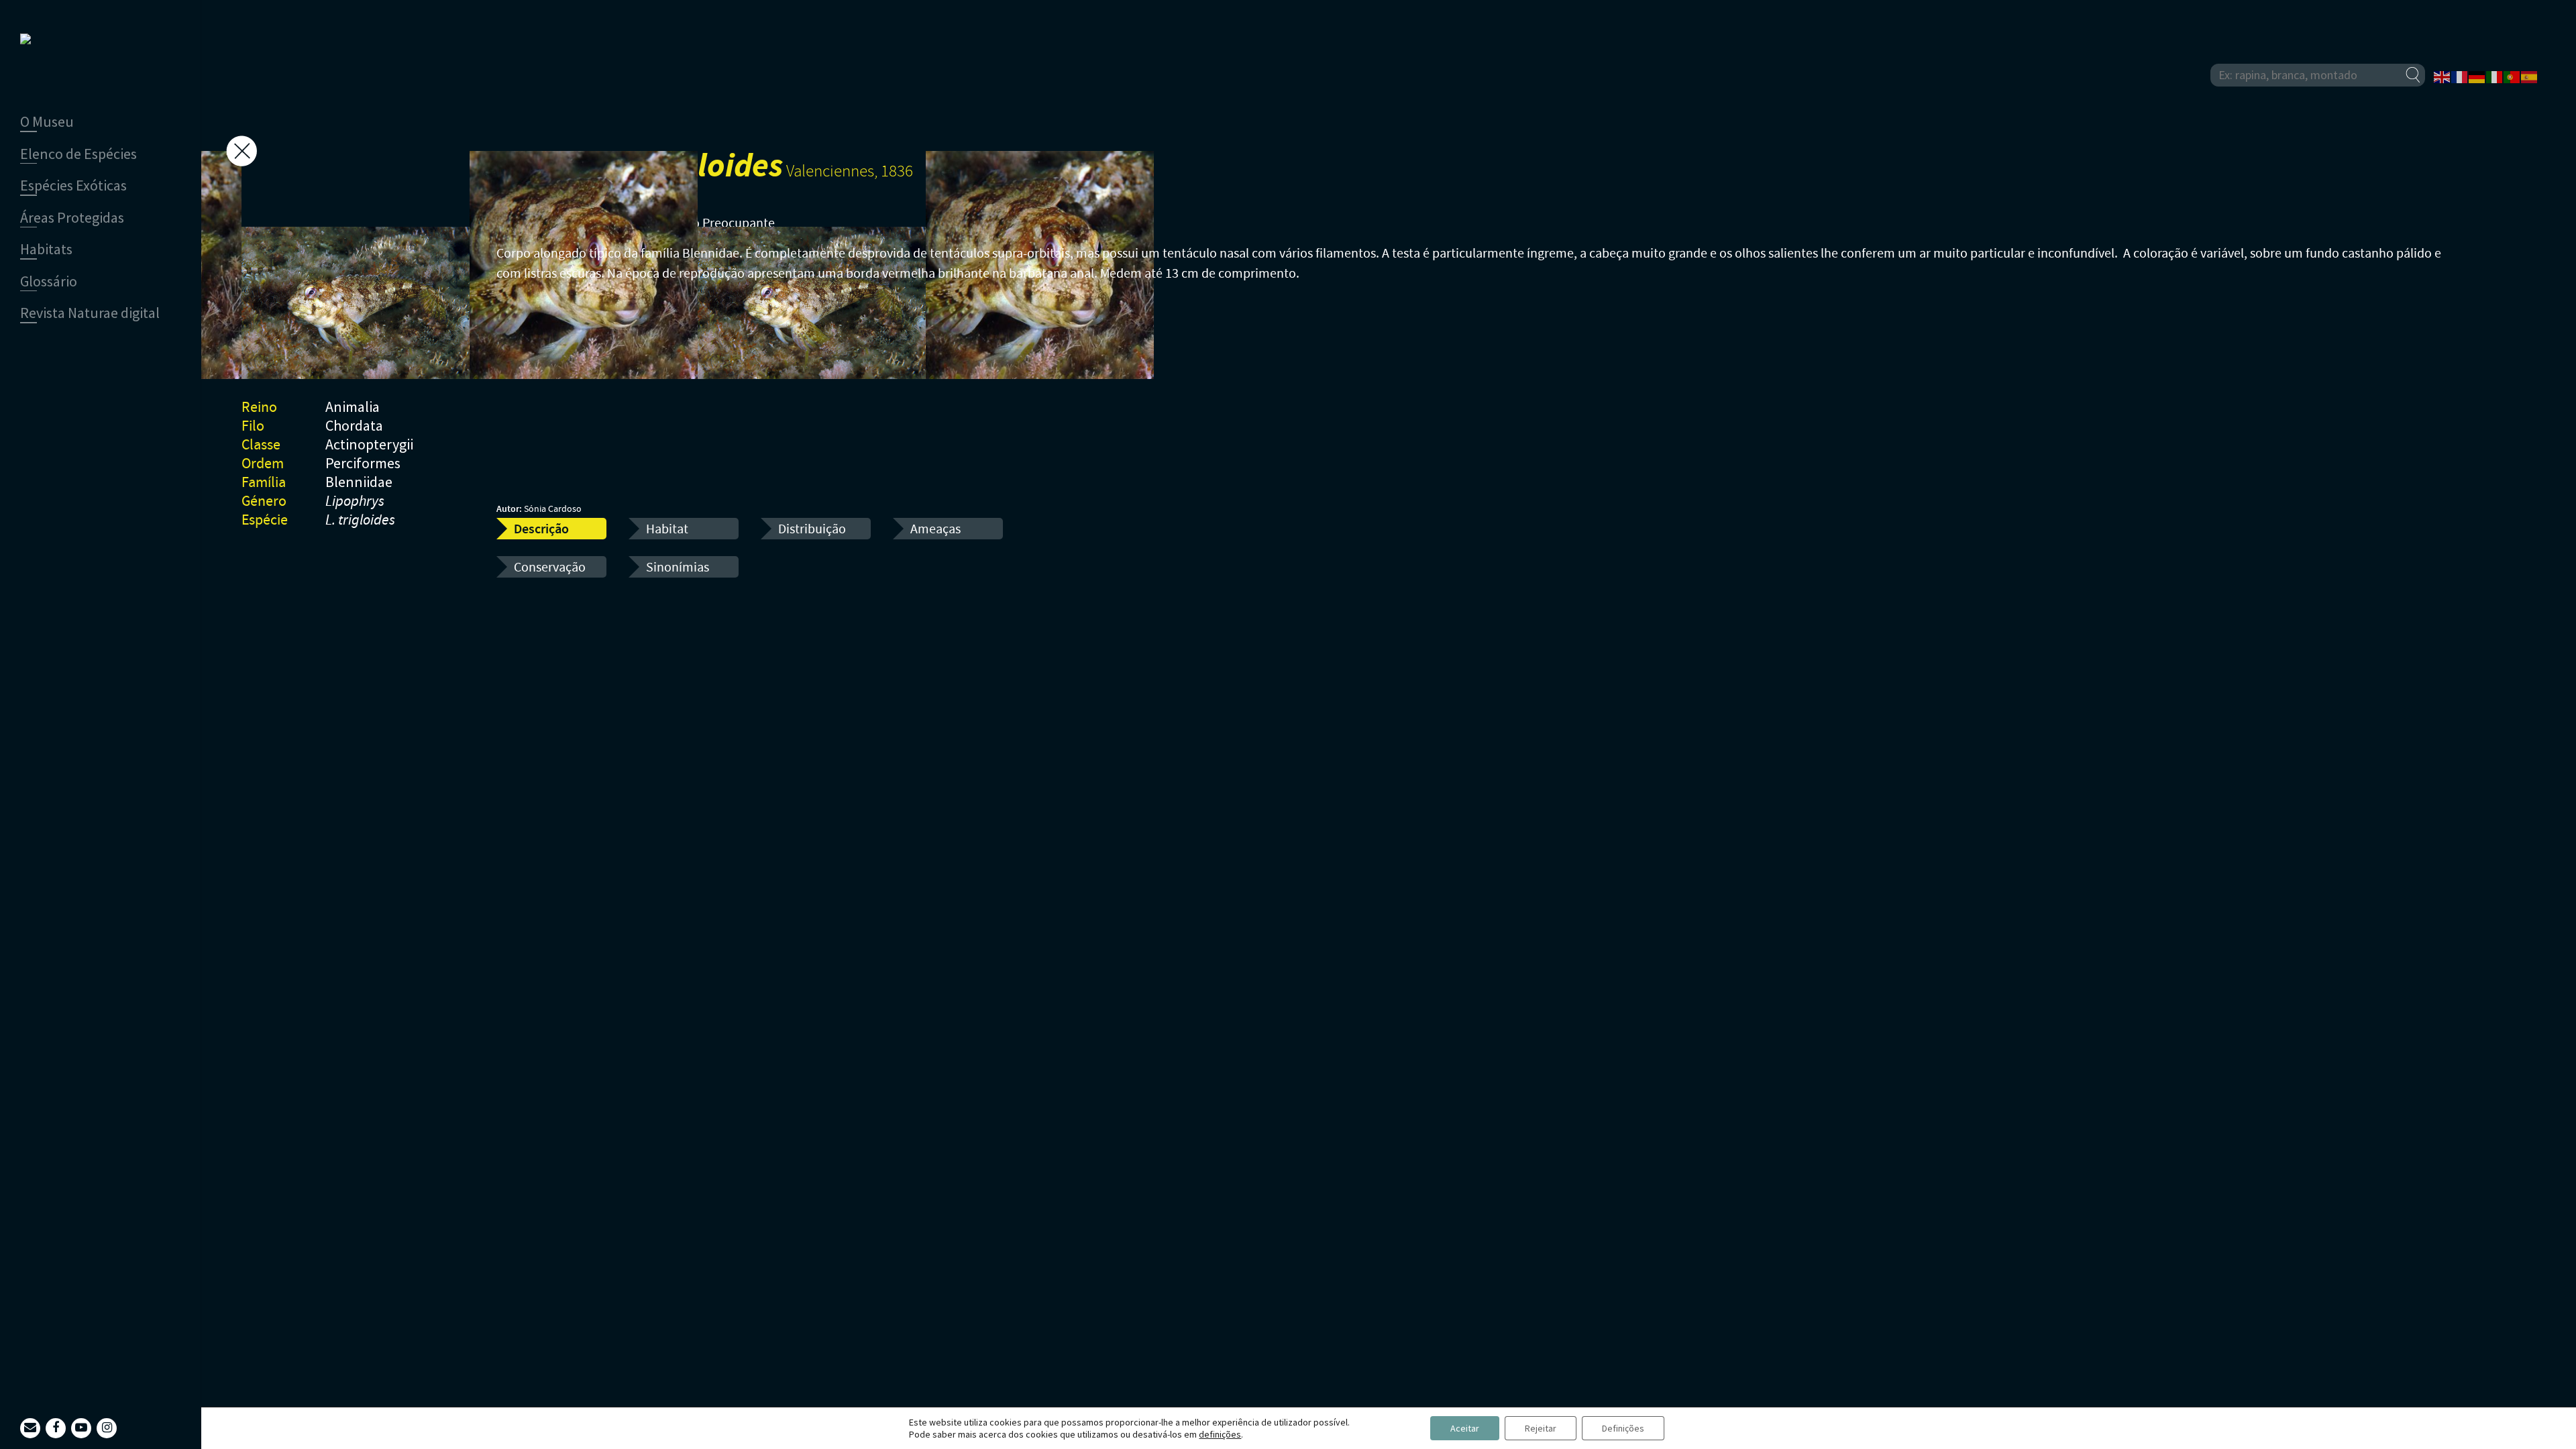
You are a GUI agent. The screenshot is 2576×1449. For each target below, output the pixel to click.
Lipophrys (355, 502)
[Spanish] (2530, 76)
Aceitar (1465, 1428)
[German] (2477, 76)
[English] (2443, 76)
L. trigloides (360, 521)
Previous (453, 281)
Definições (1623, 1428)
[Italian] (2495, 76)
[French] (2460, 76)
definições (1220, 1434)
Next (453, 254)
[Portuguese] (2512, 76)
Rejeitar (1541, 1428)
